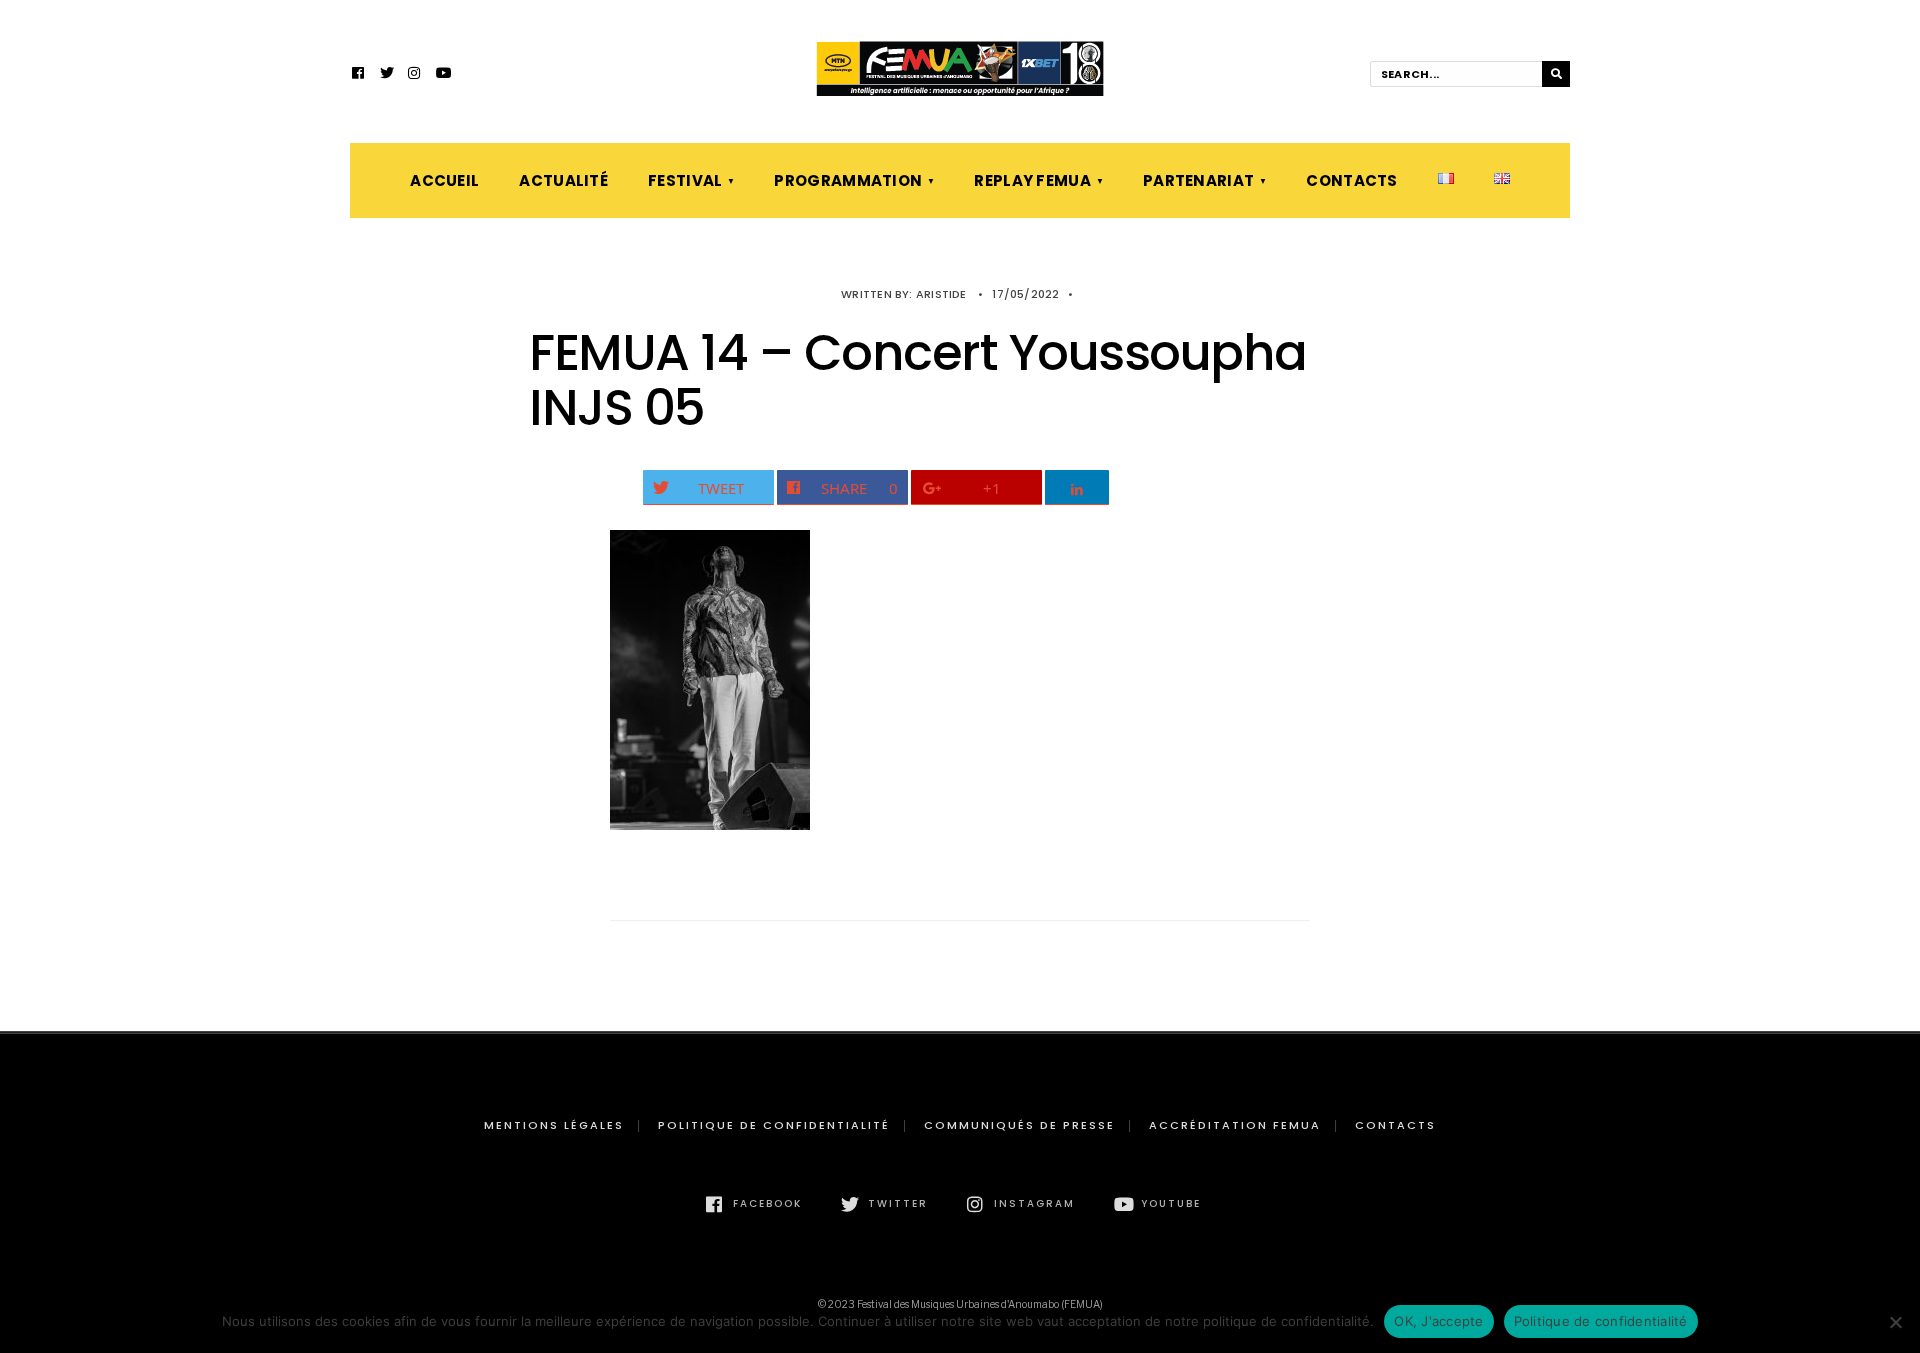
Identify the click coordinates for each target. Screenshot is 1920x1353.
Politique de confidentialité (774, 1125)
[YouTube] (443, 75)
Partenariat (1198, 180)
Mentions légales (554, 1125)
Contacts (1351, 180)
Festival (685, 180)
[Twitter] (387, 75)
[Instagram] (415, 75)
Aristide (941, 294)
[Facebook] (359, 75)
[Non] (1895, 1322)
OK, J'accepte (1438, 1321)
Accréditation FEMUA (1235, 1125)
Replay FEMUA (1032, 180)
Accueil (444, 180)
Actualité (563, 180)
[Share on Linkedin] (1077, 487)
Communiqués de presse (1019, 1125)
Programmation (848, 180)
